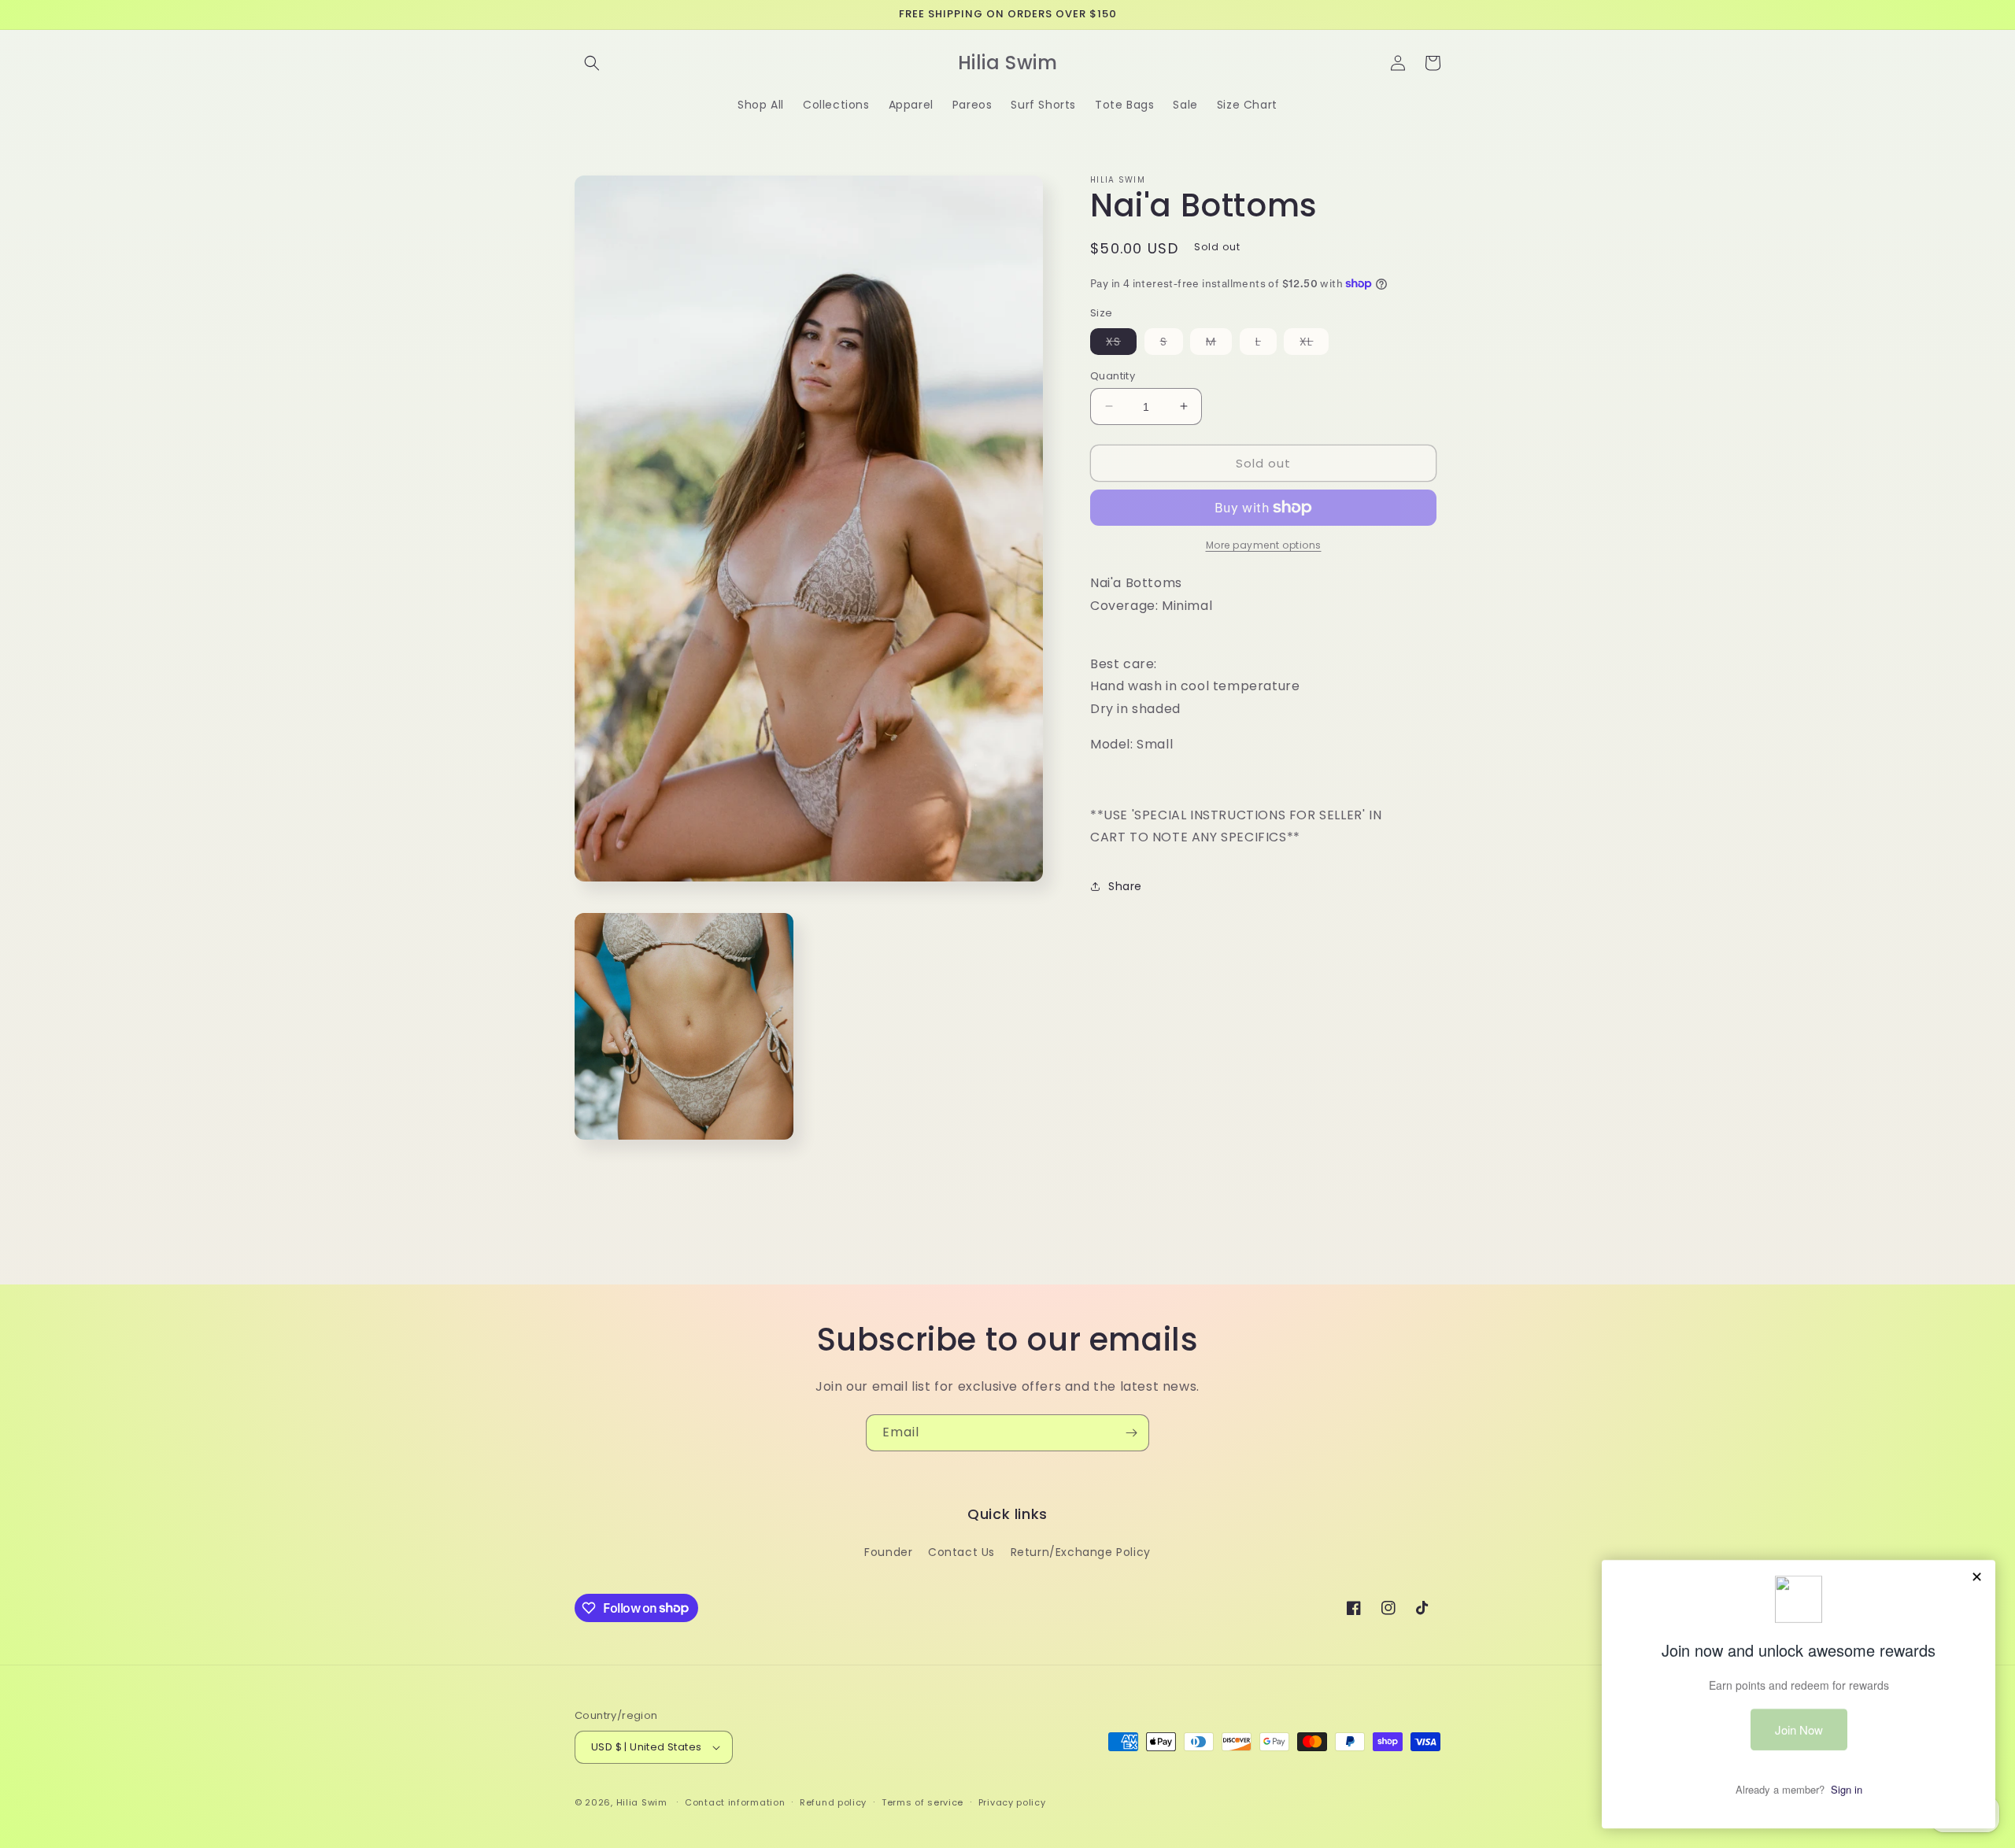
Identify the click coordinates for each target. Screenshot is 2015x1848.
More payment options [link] (1264, 545)
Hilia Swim (642, 1802)
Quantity (1113, 375)
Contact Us (961, 1552)
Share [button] (1125, 885)
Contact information (735, 1802)
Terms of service (922, 1802)
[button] (592, 63)
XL (1314, 343)
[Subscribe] (1131, 1433)
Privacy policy (1012, 1802)
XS (1121, 343)
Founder (888, 1552)
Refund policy (833, 1802)
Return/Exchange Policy (1081, 1552)
